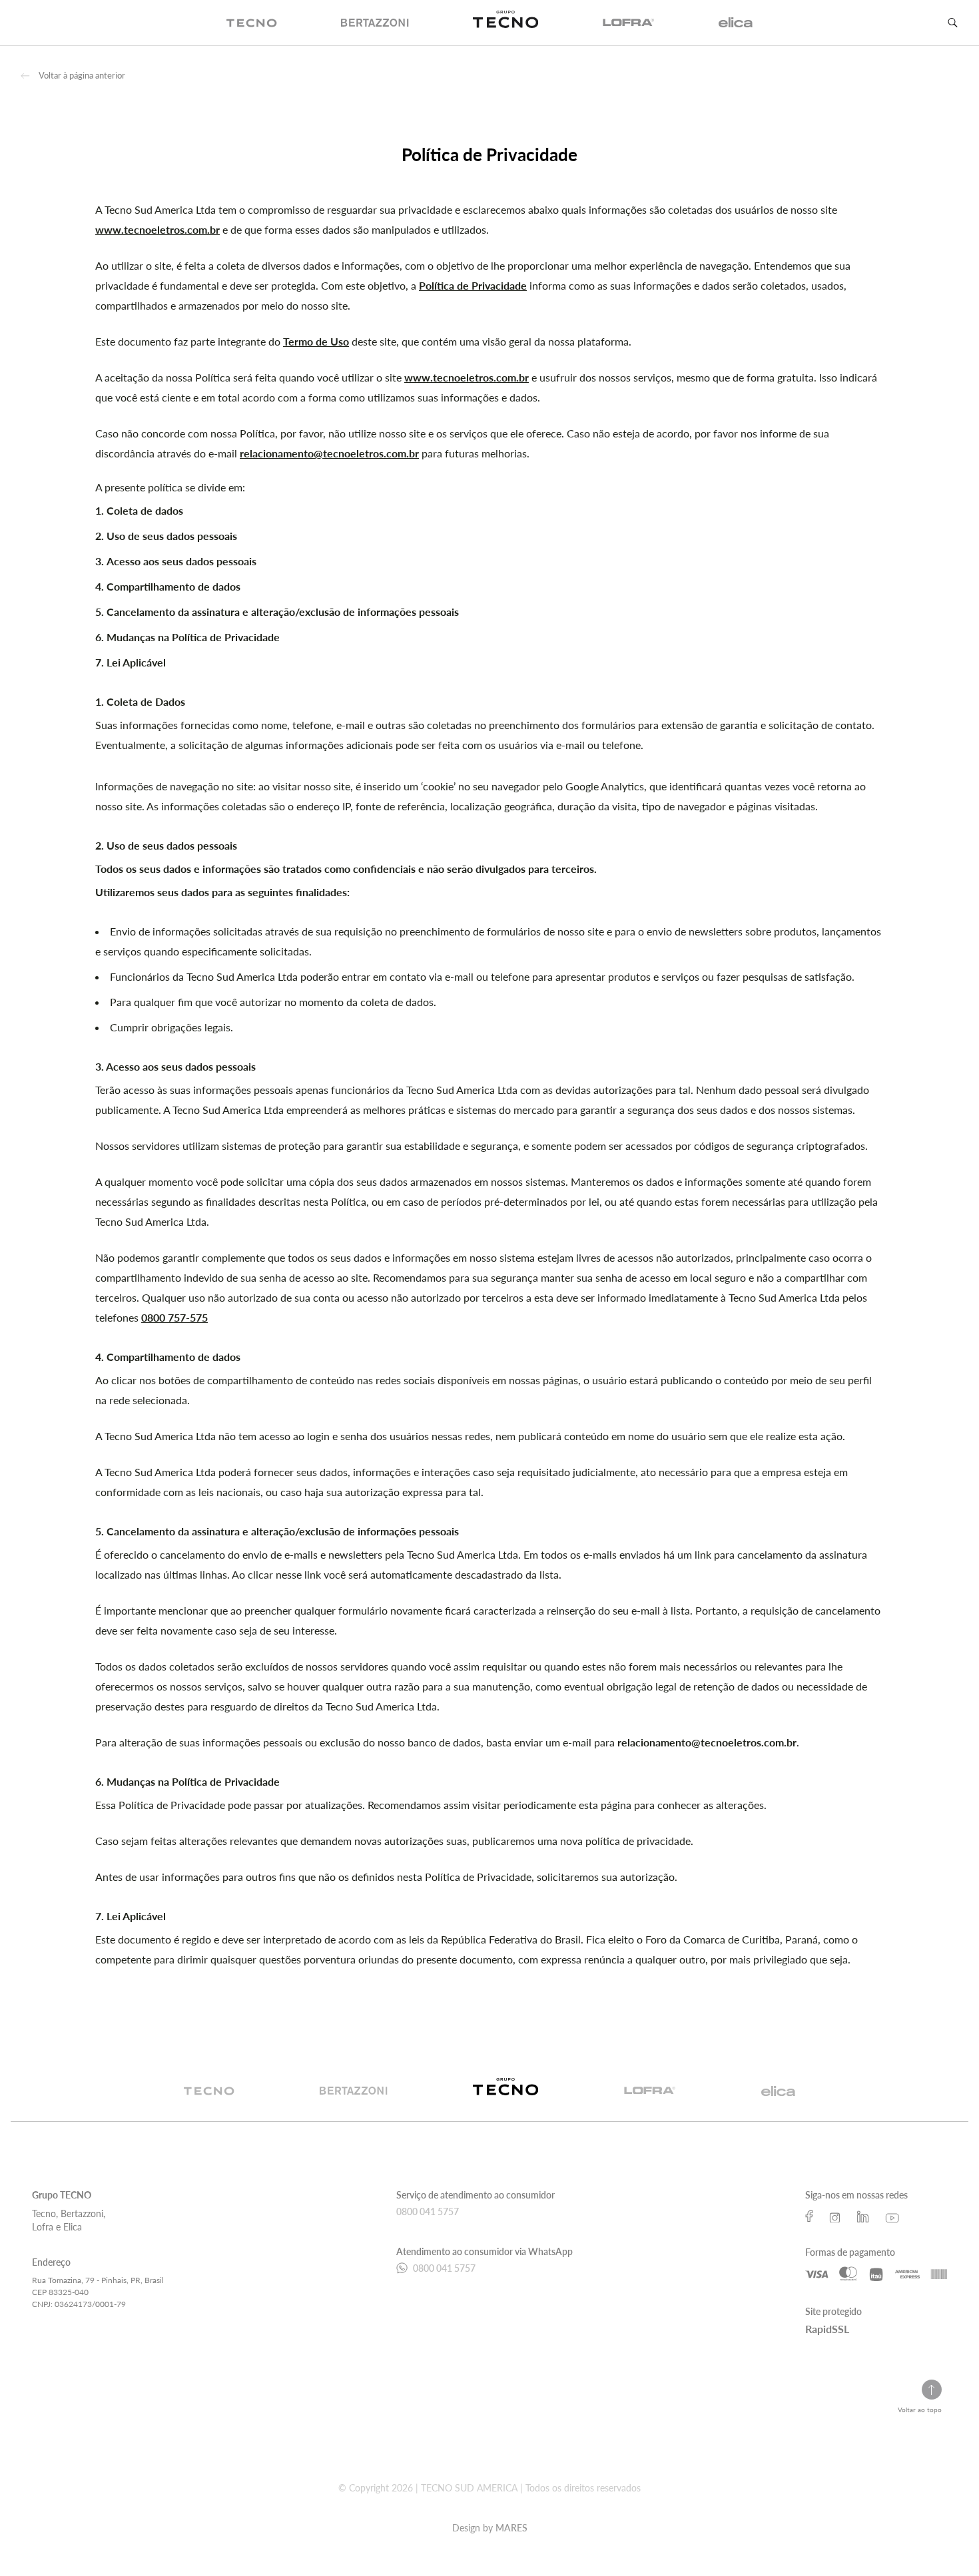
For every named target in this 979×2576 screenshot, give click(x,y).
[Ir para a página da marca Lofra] (650, 2099)
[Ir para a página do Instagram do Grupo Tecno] (835, 2216)
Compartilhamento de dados (173, 586)
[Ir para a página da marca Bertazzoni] (354, 2099)
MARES (511, 2528)
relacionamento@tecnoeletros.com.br (329, 453)
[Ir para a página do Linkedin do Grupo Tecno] (863, 2216)
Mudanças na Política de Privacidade (193, 637)
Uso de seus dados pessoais (172, 536)
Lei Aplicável (136, 662)
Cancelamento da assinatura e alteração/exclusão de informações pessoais (283, 612)
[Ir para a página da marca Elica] (779, 2099)
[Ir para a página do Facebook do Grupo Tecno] (809, 2216)
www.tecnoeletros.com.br (158, 229)
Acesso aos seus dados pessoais (181, 561)
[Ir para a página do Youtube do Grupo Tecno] (892, 2216)
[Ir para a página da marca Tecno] (209, 2099)
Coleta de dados (145, 510)
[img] (252, 23)
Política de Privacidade (473, 285)
